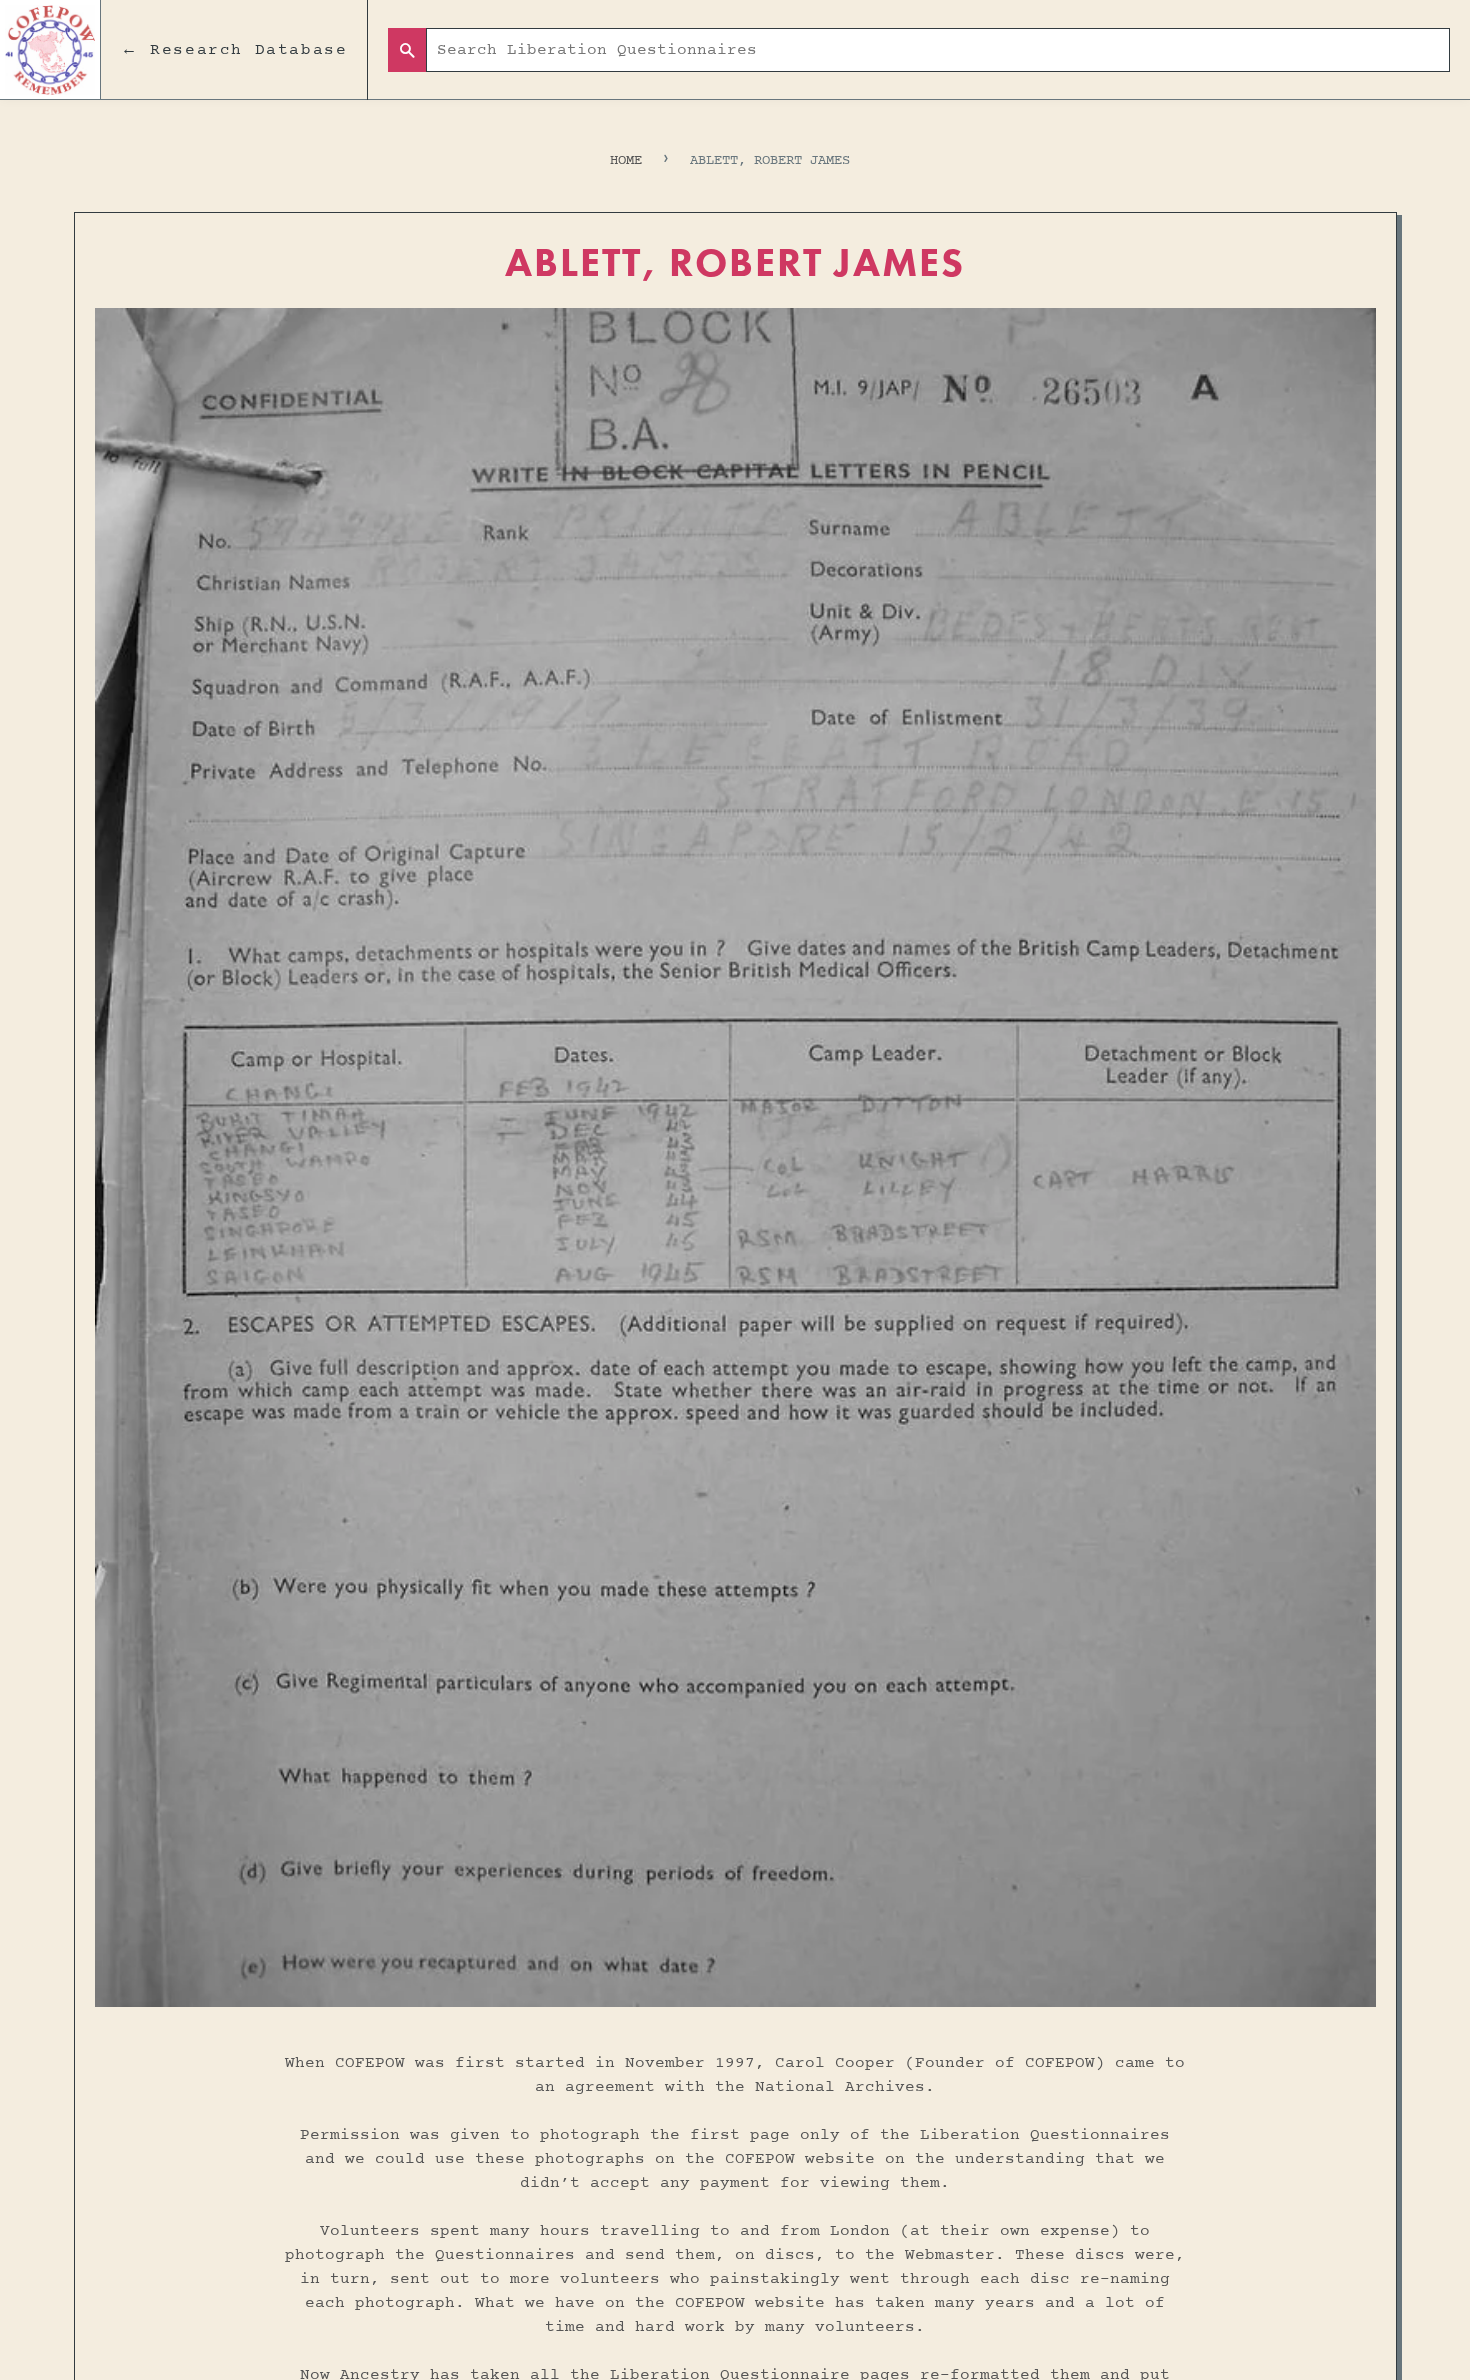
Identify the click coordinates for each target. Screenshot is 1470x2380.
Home (626, 160)
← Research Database (234, 50)
